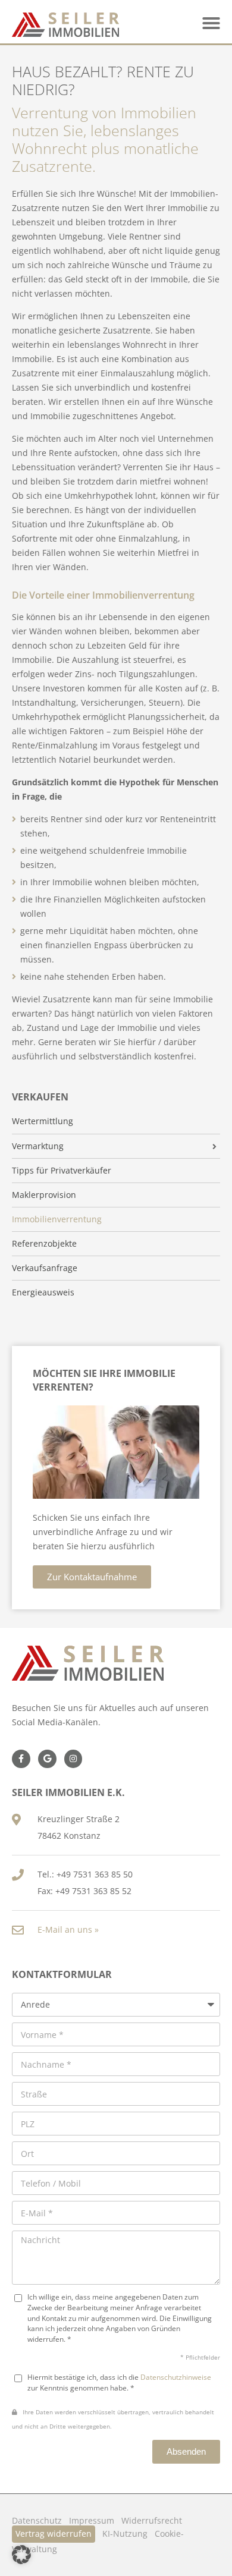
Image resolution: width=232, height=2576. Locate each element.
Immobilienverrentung (57, 1219)
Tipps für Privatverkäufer (62, 1171)
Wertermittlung (43, 1121)
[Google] (47, 1759)
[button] (211, 23)
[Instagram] (73, 1759)
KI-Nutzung (125, 2533)
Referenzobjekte (44, 1244)
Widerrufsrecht (152, 2520)
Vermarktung (38, 1146)
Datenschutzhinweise (176, 2377)
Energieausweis (43, 1292)
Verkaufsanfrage (45, 1268)
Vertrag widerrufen (54, 2533)
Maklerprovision (44, 1195)
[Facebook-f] (21, 1759)
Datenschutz (37, 2520)
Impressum (92, 2520)
